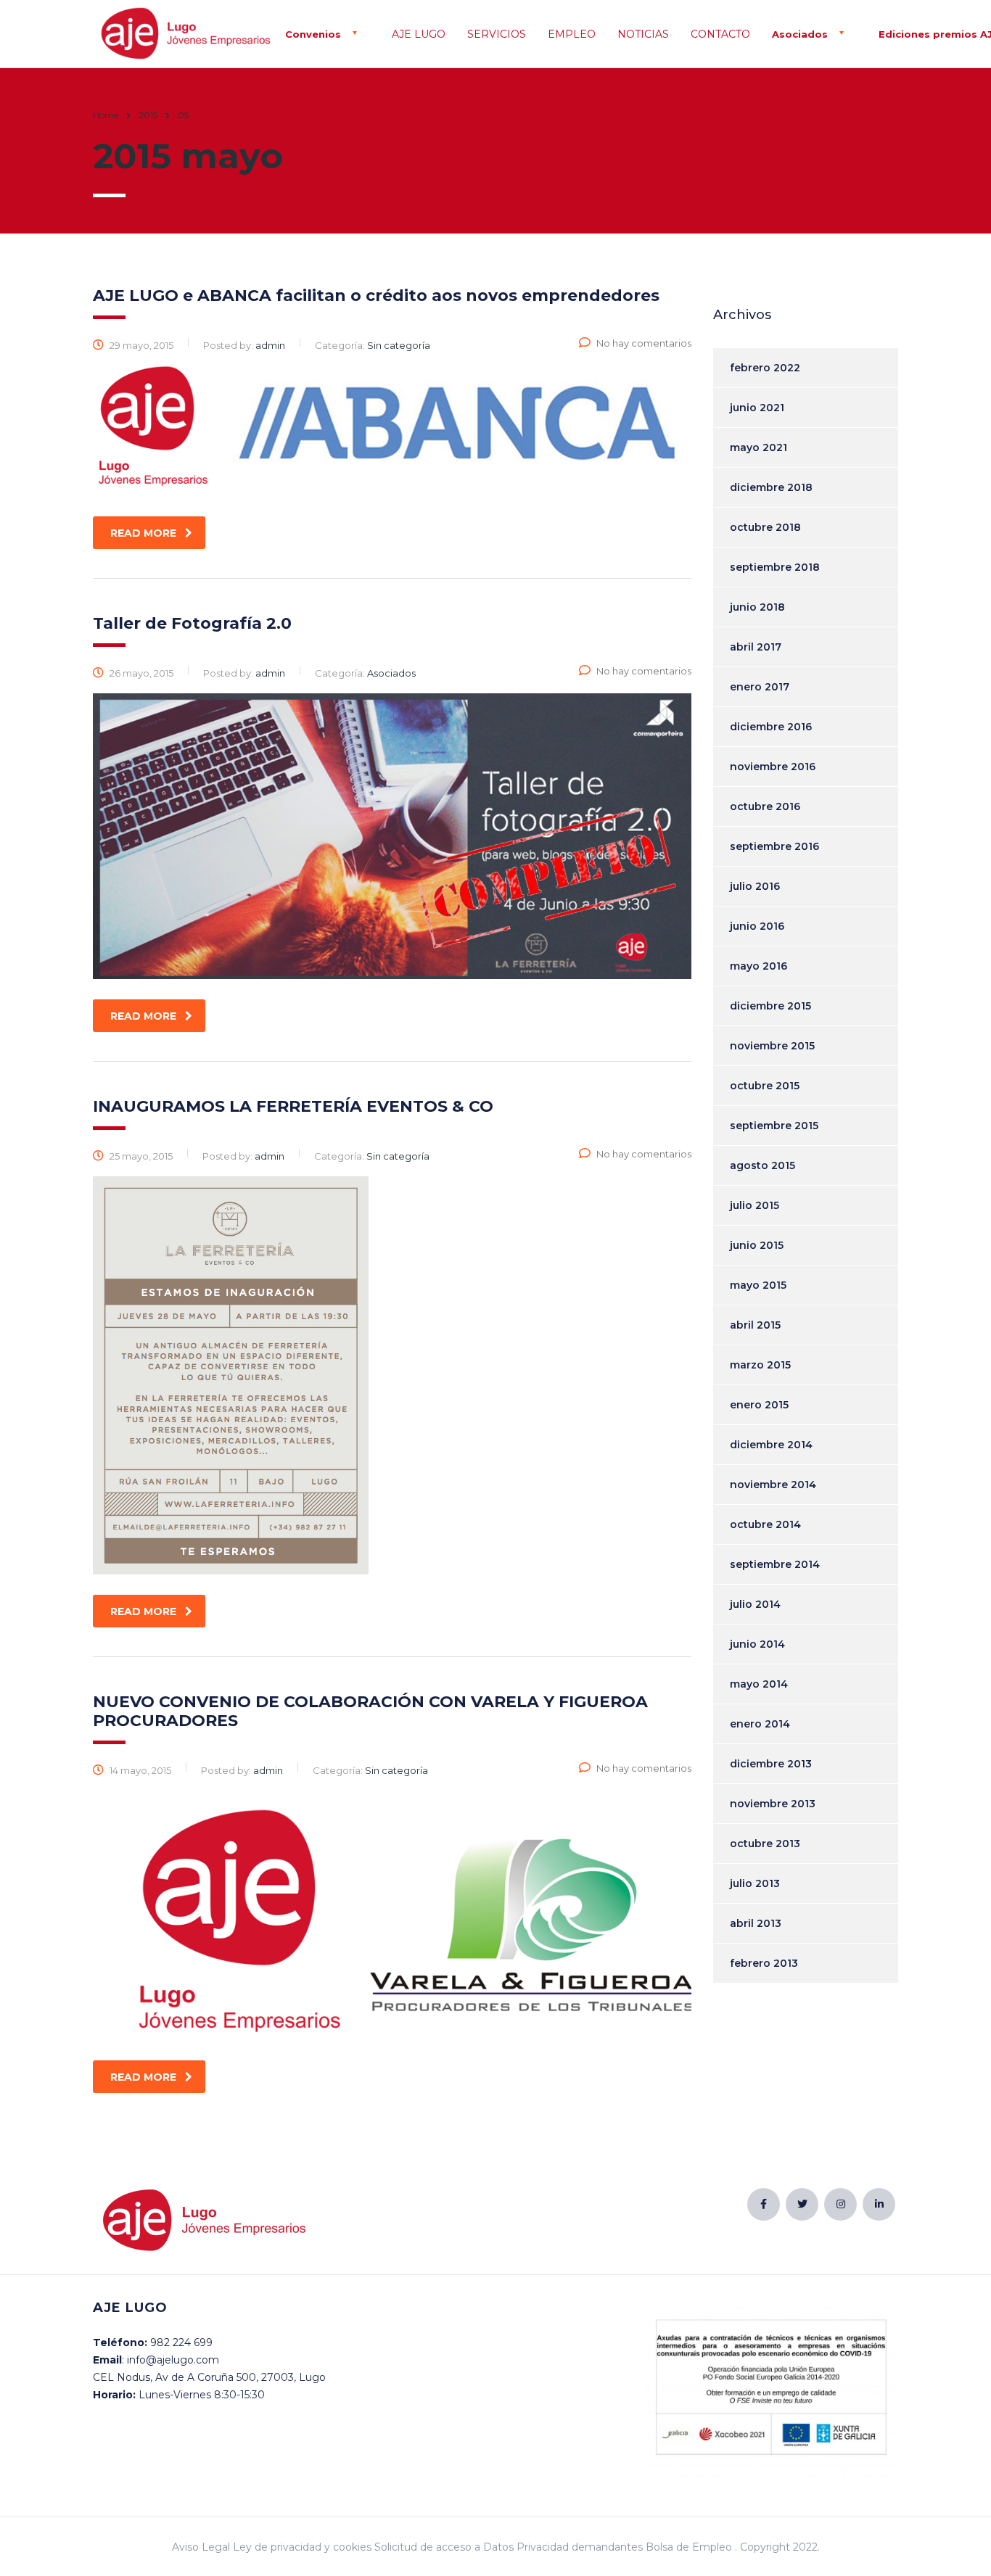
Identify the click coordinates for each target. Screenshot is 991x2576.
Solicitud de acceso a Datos (444, 2547)
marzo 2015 (760, 1365)
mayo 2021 (758, 447)
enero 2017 (760, 687)
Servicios (497, 34)
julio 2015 (754, 1205)
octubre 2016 (765, 806)
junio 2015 (757, 1245)
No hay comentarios (644, 343)
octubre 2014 (765, 1524)
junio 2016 (757, 926)
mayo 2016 (758, 966)
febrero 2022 (765, 368)
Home (106, 115)
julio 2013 (755, 1883)
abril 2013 (756, 1923)
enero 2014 (760, 1724)
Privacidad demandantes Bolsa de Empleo (624, 2547)
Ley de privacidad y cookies (302, 2547)
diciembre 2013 (771, 1764)
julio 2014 (755, 1604)
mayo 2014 (759, 1684)
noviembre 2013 (773, 1804)
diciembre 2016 (771, 727)
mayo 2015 (758, 1285)
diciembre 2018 (771, 487)
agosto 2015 (762, 1165)
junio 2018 (757, 607)
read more (143, 533)
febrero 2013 (764, 1963)
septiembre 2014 (775, 1564)
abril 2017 (756, 647)
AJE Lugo (419, 34)
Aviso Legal (201, 2547)
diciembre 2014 (771, 1445)
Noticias (643, 34)
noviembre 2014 (773, 1485)
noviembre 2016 (773, 767)
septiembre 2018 (775, 567)
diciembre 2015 (770, 1006)
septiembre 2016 (774, 846)
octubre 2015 (765, 1086)
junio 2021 (757, 408)
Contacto (720, 34)
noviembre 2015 (772, 1046)
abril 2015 (755, 1325)
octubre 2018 (765, 527)
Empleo (572, 34)
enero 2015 (759, 1405)
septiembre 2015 (774, 1126)
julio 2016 (755, 886)
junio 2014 (757, 1644)
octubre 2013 (765, 1844)
